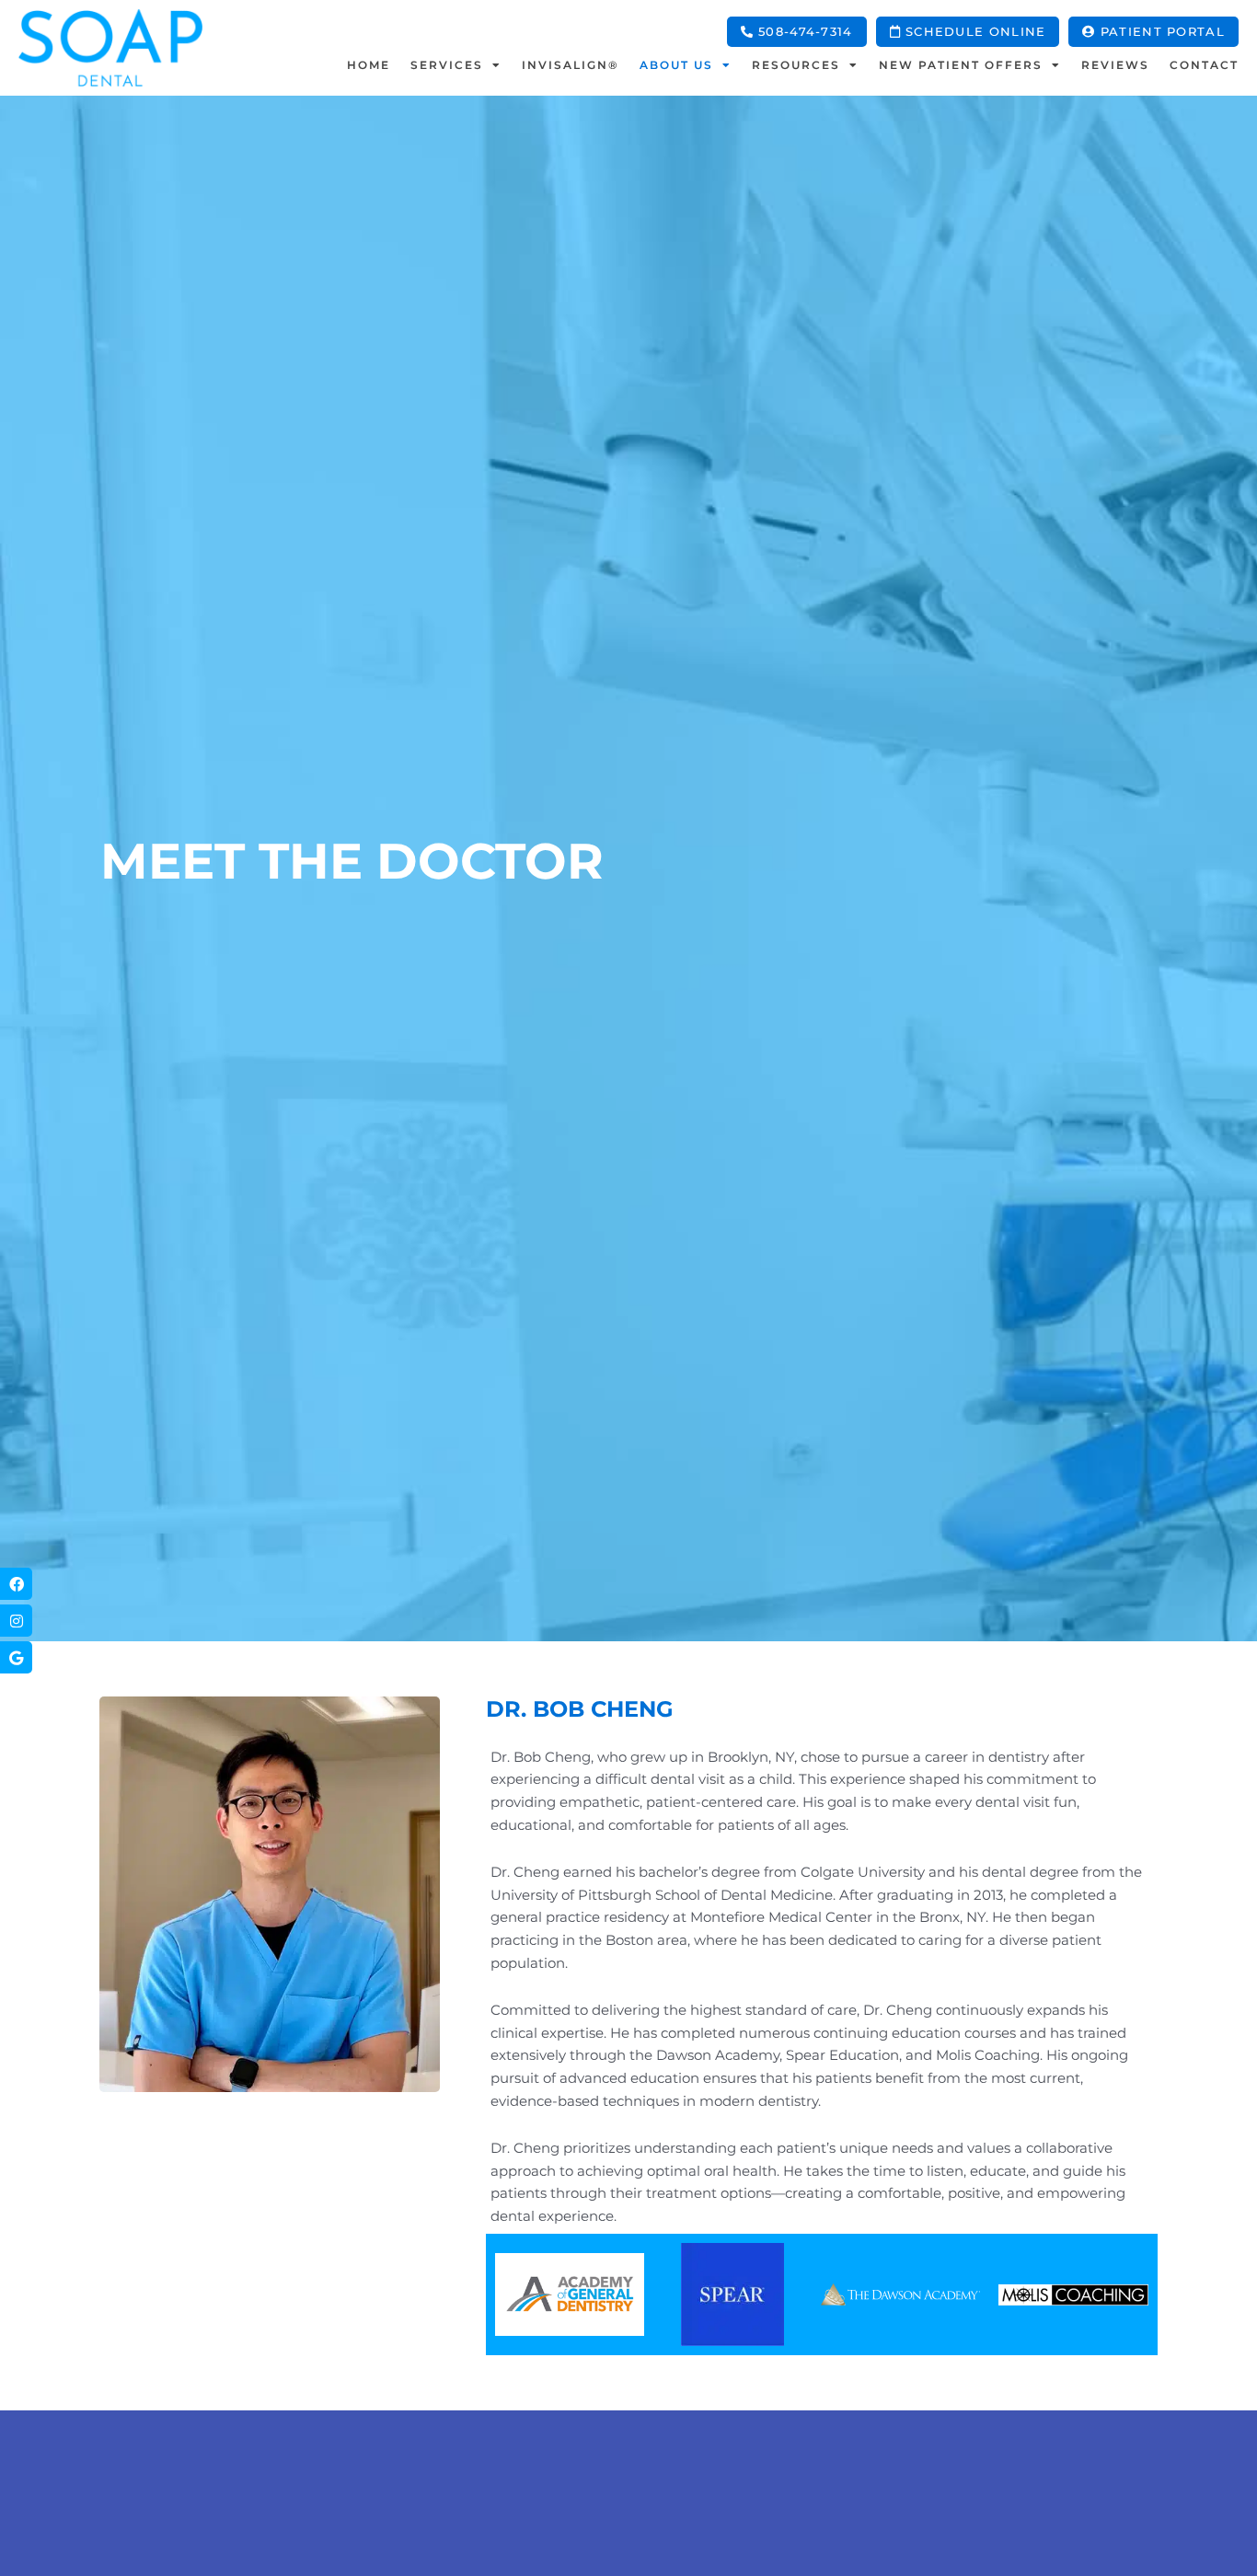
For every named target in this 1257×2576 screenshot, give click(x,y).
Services (447, 65)
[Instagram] (16, 1621)
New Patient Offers (961, 65)
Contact (1204, 65)
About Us (676, 65)
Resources (796, 65)
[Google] (16, 1658)
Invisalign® (571, 65)
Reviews (1115, 65)
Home (369, 65)
